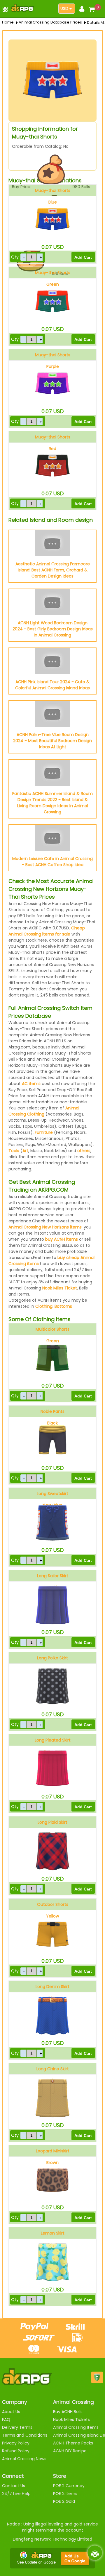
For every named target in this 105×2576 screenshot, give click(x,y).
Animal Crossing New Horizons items (45, 1227)
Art (25, 1151)
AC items (31, 1084)
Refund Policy (16, 2451)
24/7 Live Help (16, 2494)
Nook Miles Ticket (60, 1288)
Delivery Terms (17, 2427)
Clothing (44, 1306)
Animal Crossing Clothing (44, 1111)
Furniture (44, 1132)
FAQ (6, 2420)
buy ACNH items (62, 1239)
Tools (14, 1151)
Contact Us (14, 2486)
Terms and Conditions (25, 2435)
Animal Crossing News (24, 2459)
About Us (11, 2412)
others (84, 1151)
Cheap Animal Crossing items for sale (47, 931)
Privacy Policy (16, 2443)
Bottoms (63, 1306)
